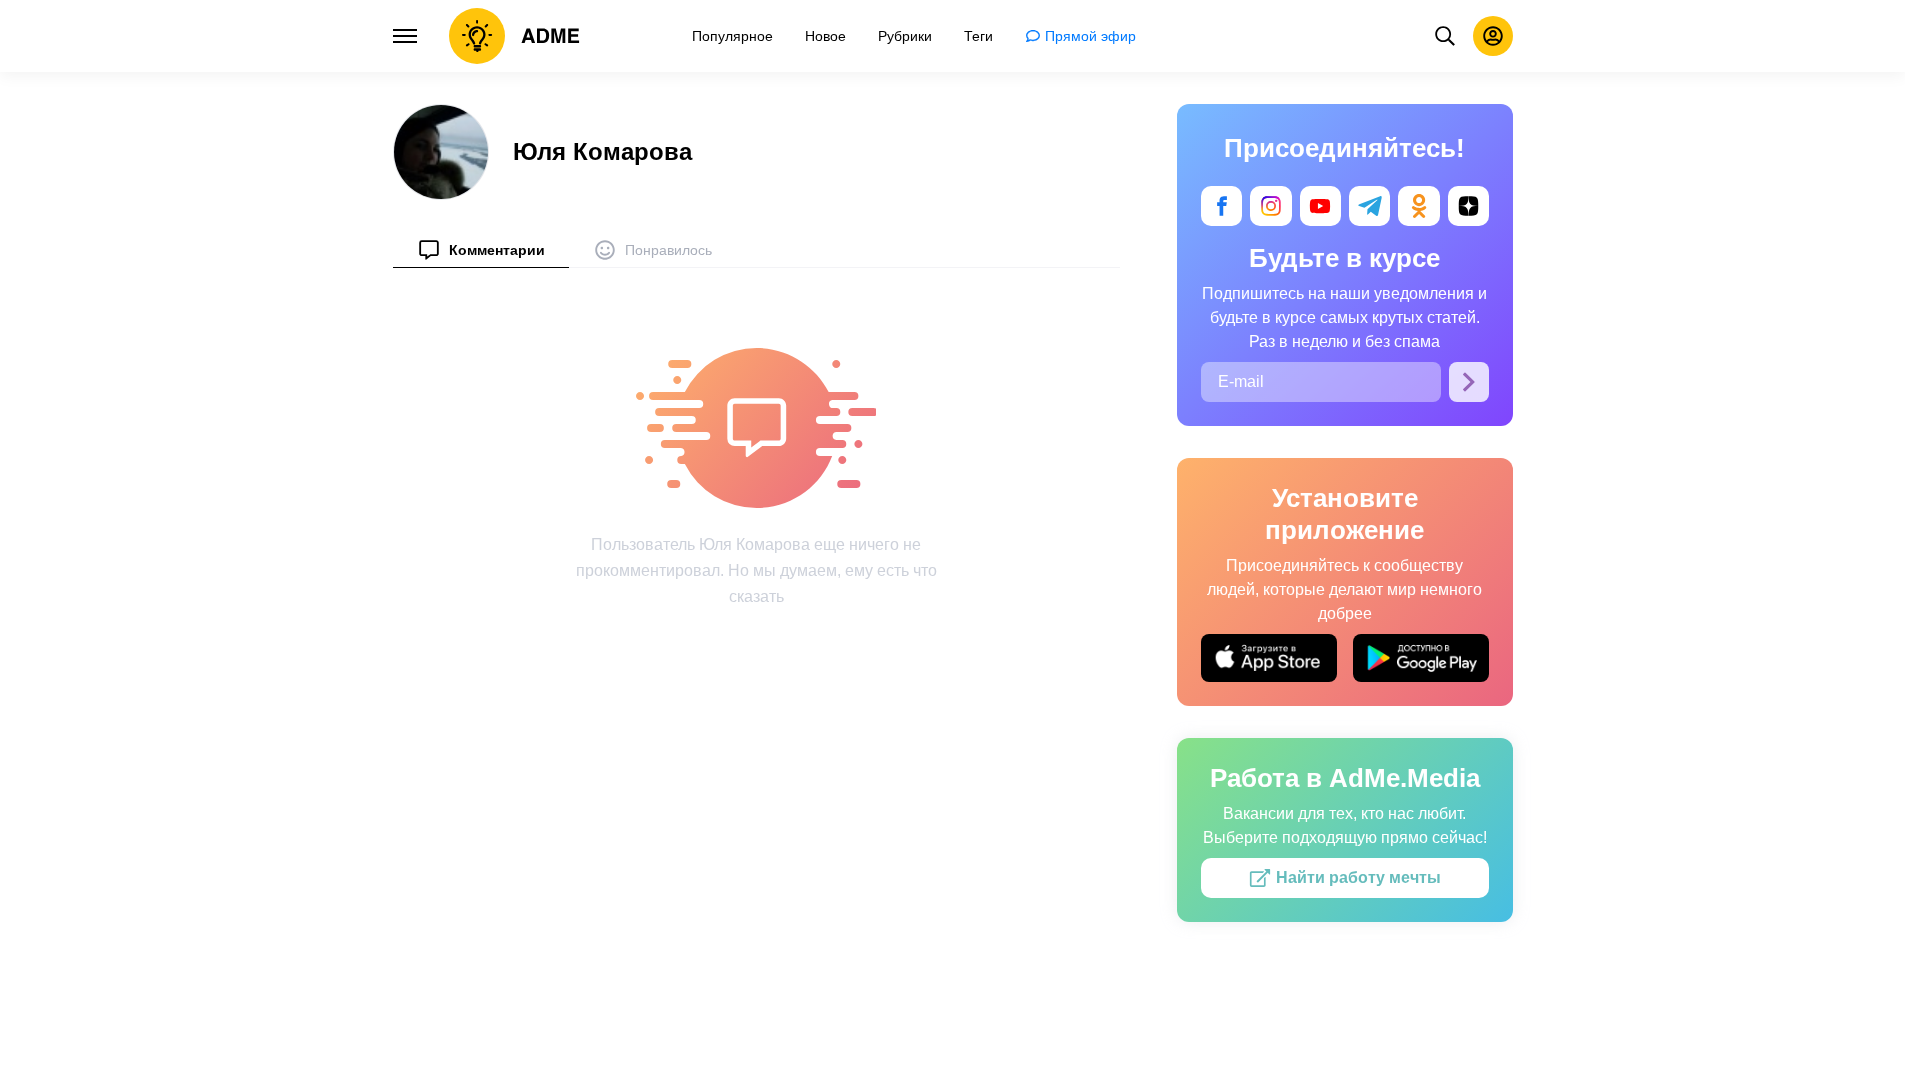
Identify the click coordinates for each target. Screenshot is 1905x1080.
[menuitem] (481, 249)
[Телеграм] (1369, 206)
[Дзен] (1467, 206)
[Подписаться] (1469, 382)
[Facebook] (1221, 206)
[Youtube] (1319, 206)
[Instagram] (1270, 206)
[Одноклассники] (1418, 206)
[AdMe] (514, 36)
